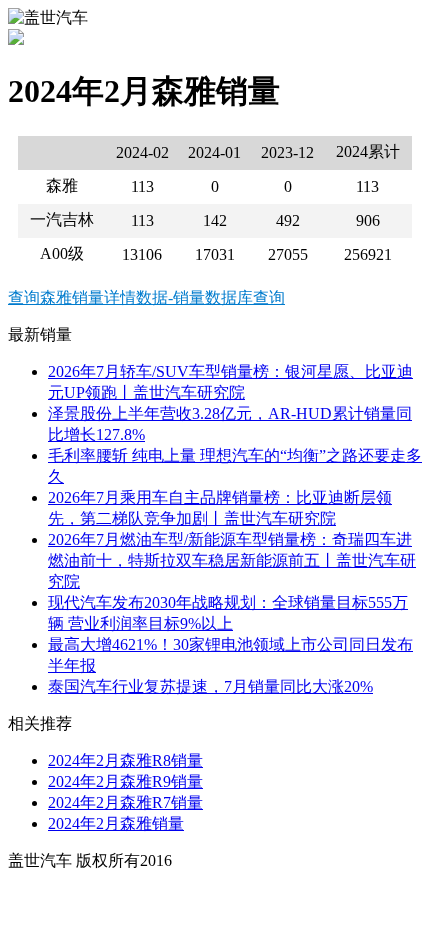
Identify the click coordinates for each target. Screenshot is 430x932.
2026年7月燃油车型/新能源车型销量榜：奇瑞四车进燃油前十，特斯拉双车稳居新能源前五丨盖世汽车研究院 (232, 560)
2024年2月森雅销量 (116, 823)
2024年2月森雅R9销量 (125, 781)
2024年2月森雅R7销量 (125, 802)
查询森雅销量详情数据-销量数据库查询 (146, 297)
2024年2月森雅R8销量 (125, 760)
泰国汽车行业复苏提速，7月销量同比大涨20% (210, 686)
